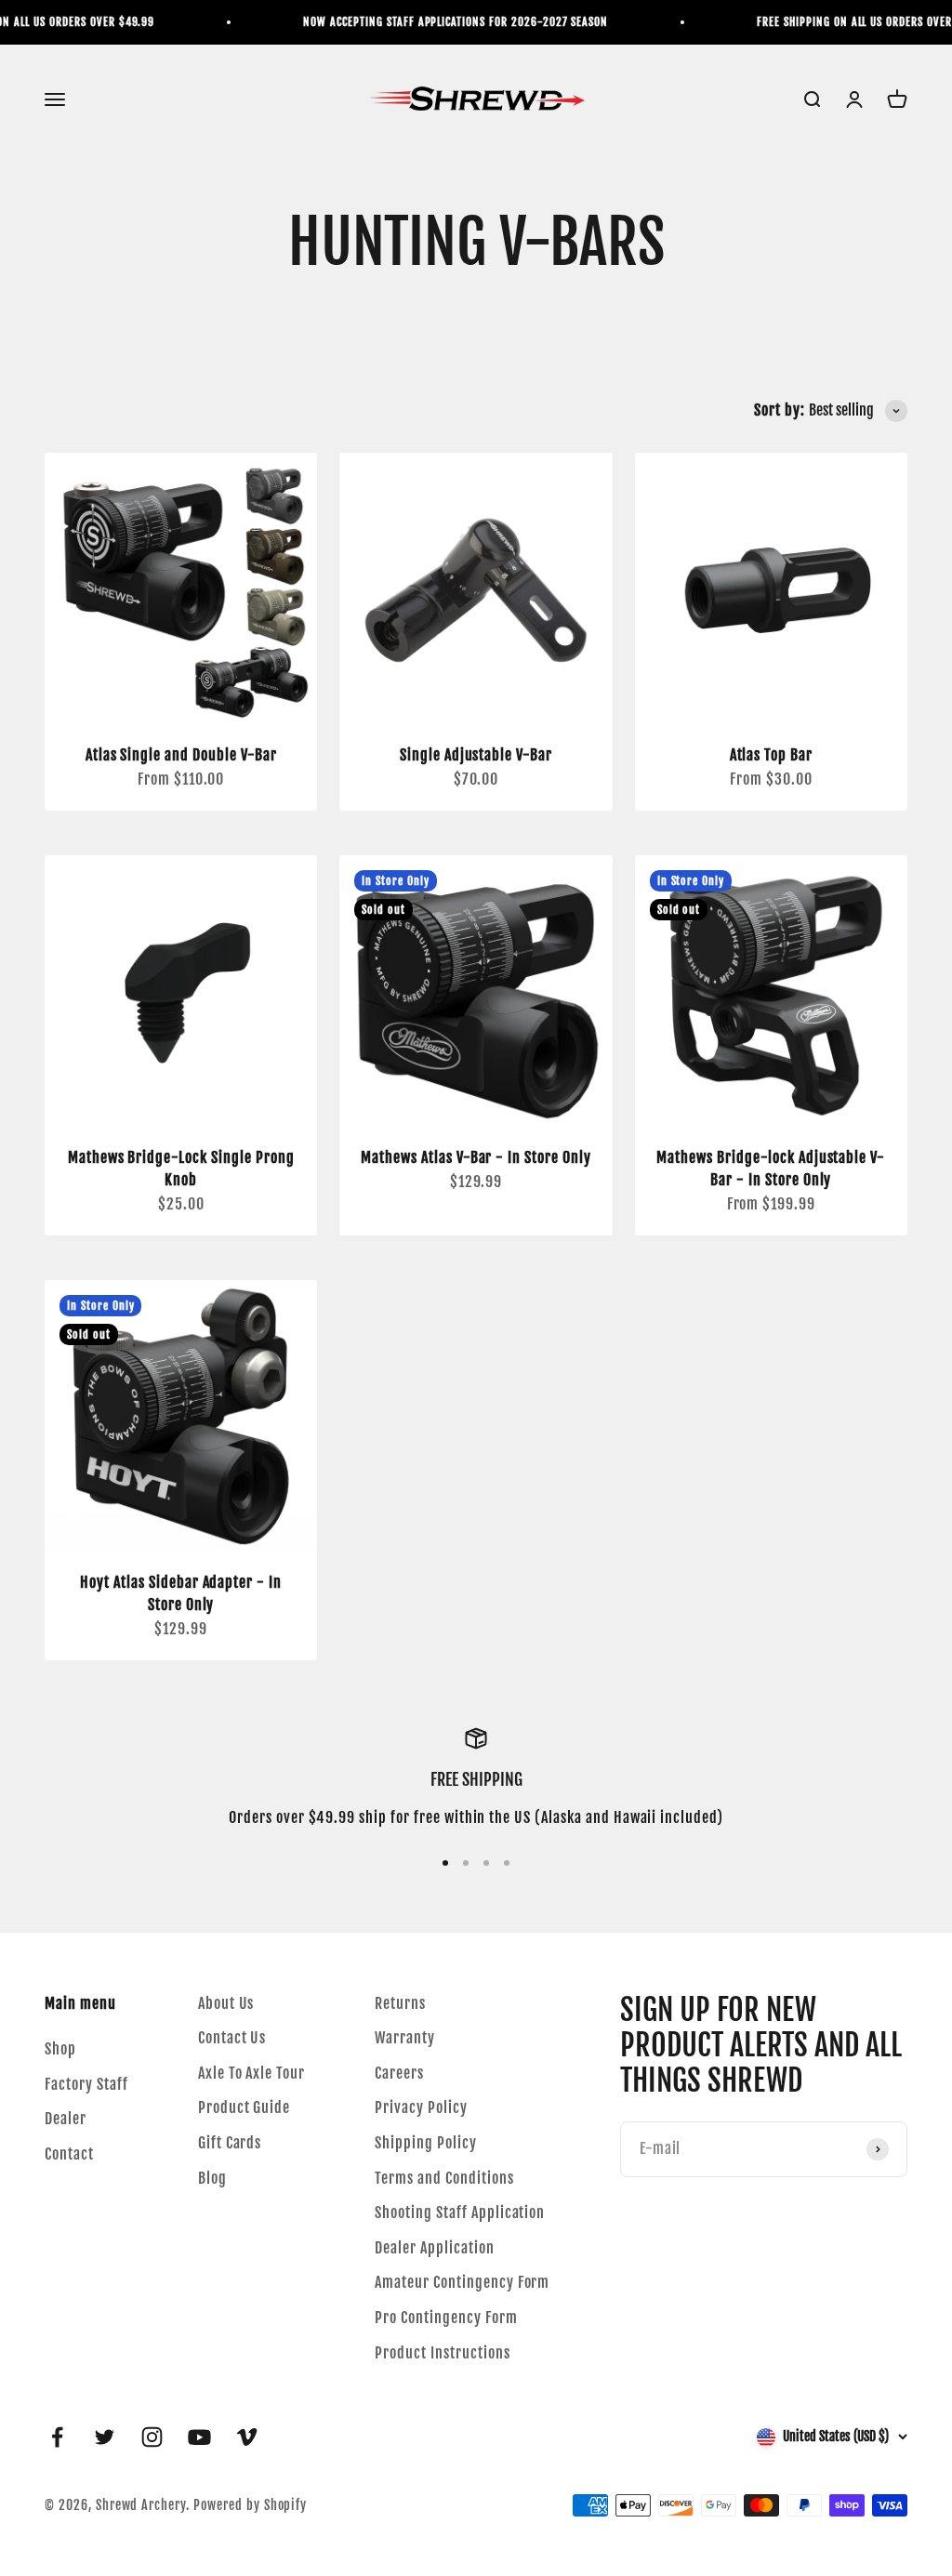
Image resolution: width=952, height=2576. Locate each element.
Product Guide (244, 2107)
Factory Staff (86, 2084)
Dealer (66, 2119)
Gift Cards (230, 2143)
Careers (399, 2073)
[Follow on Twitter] (105, 2437)
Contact (69, 2154)
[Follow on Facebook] (57, 2437)
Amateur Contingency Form (462, 2282)
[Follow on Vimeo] (247, 2437)
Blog (212, 2178)
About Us (226, 2003)
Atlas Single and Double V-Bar (181, 755)
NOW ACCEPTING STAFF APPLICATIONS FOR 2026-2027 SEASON (440, 22)
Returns (400, 2003)
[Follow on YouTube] (199, 2437)
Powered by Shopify (250, 2505)
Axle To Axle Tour (251, 2073)
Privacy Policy (421, 2107)
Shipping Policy (425, 2143)
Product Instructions (442, 2353)
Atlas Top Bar (771, 755)
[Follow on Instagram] (152, 2437)
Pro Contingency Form (446, 2318)
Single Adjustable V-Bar (476, 755)
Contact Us (232, 2038)
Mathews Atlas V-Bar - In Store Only (476, 1157)
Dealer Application (434, 2248)
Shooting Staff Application (460, 2213)
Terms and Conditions (444, 2178)
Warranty (405, 2038)
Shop (60, 2049)
